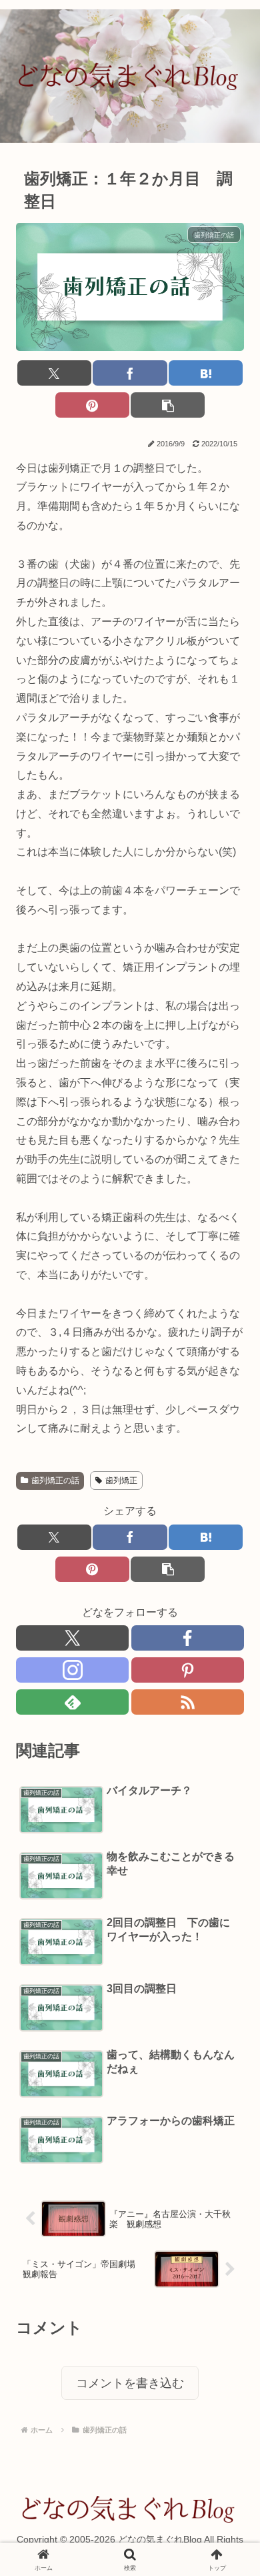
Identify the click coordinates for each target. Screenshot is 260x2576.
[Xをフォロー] (72, 1638)
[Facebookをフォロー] (188, 1638)
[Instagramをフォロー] (72, 1670)
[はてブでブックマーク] (206, 373)
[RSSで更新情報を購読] (188, 1702)
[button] (168, 405)
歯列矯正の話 (55, 1480)
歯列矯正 (121, 1480)
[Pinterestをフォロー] (188, 1670)
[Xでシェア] (54, 373)
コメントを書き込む (130, 2383)
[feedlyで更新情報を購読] (72, 1702)
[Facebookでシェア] (130, 373)
